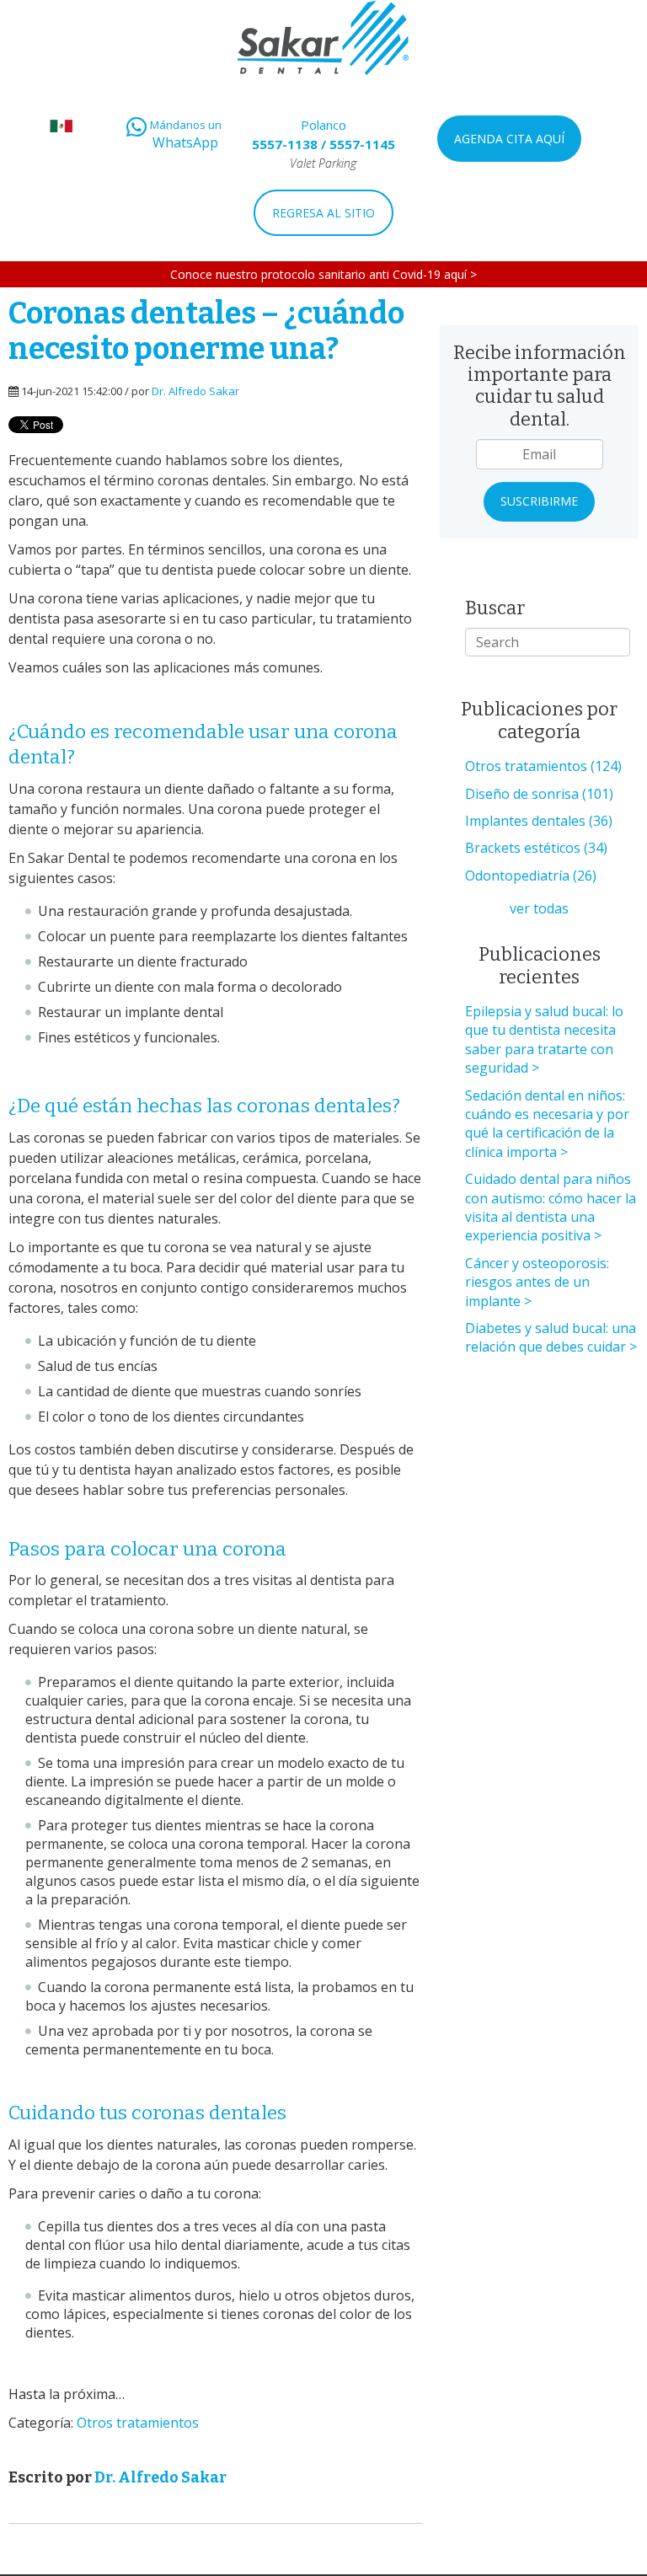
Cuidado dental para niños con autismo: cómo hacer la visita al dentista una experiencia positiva (551, 1207)
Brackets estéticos (536, 848)
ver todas (539, 908)
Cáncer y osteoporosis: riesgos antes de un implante (537, 1282)
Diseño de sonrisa (539, 794)
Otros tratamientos (138, 2423)
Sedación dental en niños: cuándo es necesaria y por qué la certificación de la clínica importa (547, 1124)
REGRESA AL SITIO (323, 213)
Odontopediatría (531, 876)
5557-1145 (362, 144)
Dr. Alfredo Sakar (195, 391)
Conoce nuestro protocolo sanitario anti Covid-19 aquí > (323, 274)
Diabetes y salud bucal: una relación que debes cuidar (551, 1337)
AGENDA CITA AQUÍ (509, 139)
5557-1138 (285, 144)
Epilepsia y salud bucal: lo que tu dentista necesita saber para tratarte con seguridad (544, 1039)
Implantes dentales (539, 821)
